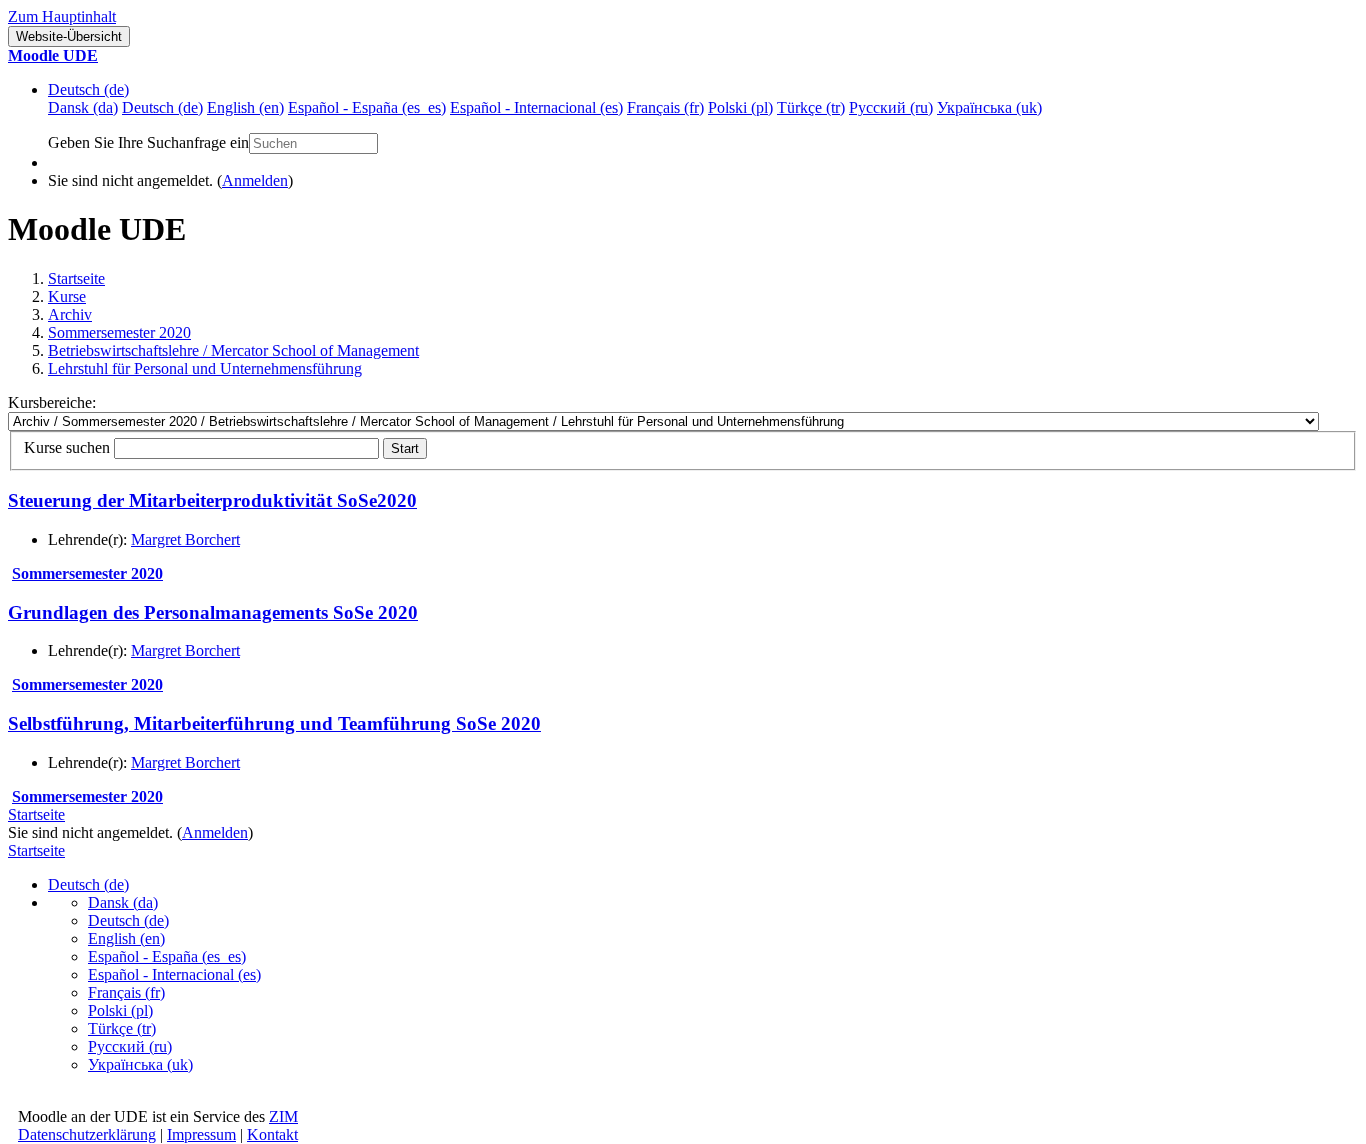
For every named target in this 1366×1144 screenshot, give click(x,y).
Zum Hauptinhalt (62, 16)
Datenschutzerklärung (87, 1134)
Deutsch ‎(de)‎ (88, 89)
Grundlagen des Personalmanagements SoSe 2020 (213, 612)
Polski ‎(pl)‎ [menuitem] (740, 107)
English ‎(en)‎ (126, 938)
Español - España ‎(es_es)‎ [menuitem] (367, 107)
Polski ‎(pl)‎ (120, 1010)
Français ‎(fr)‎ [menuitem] (665, 107)
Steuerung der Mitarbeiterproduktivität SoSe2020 (212, 500)
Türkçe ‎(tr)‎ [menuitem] (811, 107)
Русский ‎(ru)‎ (130, 1046)
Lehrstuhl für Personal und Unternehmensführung (205, 368)
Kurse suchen (67, 447)
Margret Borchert (185, 539)
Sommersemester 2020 (119, 332)
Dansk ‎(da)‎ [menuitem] (83, 107)
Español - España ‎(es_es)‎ (167, 956)
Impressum (201, 1134)
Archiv (70, 314)
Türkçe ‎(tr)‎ (122, 1028)
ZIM (283, 1116)
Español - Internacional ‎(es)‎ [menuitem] (536, 107)
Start (405, 448)
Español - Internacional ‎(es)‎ (174, 974)
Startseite (76, 278)
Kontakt (272, 1134)
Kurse (67, 296)
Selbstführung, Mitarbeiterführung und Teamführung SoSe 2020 (274, 723)
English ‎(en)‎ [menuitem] (245, 107)
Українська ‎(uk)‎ (140, 1064)
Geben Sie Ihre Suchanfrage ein (148, 142)
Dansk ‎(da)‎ (123, 902)
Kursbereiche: (52, 402)
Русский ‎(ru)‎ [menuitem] (891, 107)
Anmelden (255, 180)
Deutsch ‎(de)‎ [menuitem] (162, 107)
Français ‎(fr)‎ (126, 992)
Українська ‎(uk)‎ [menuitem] (989, 107)
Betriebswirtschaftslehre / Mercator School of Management (233, 350)
